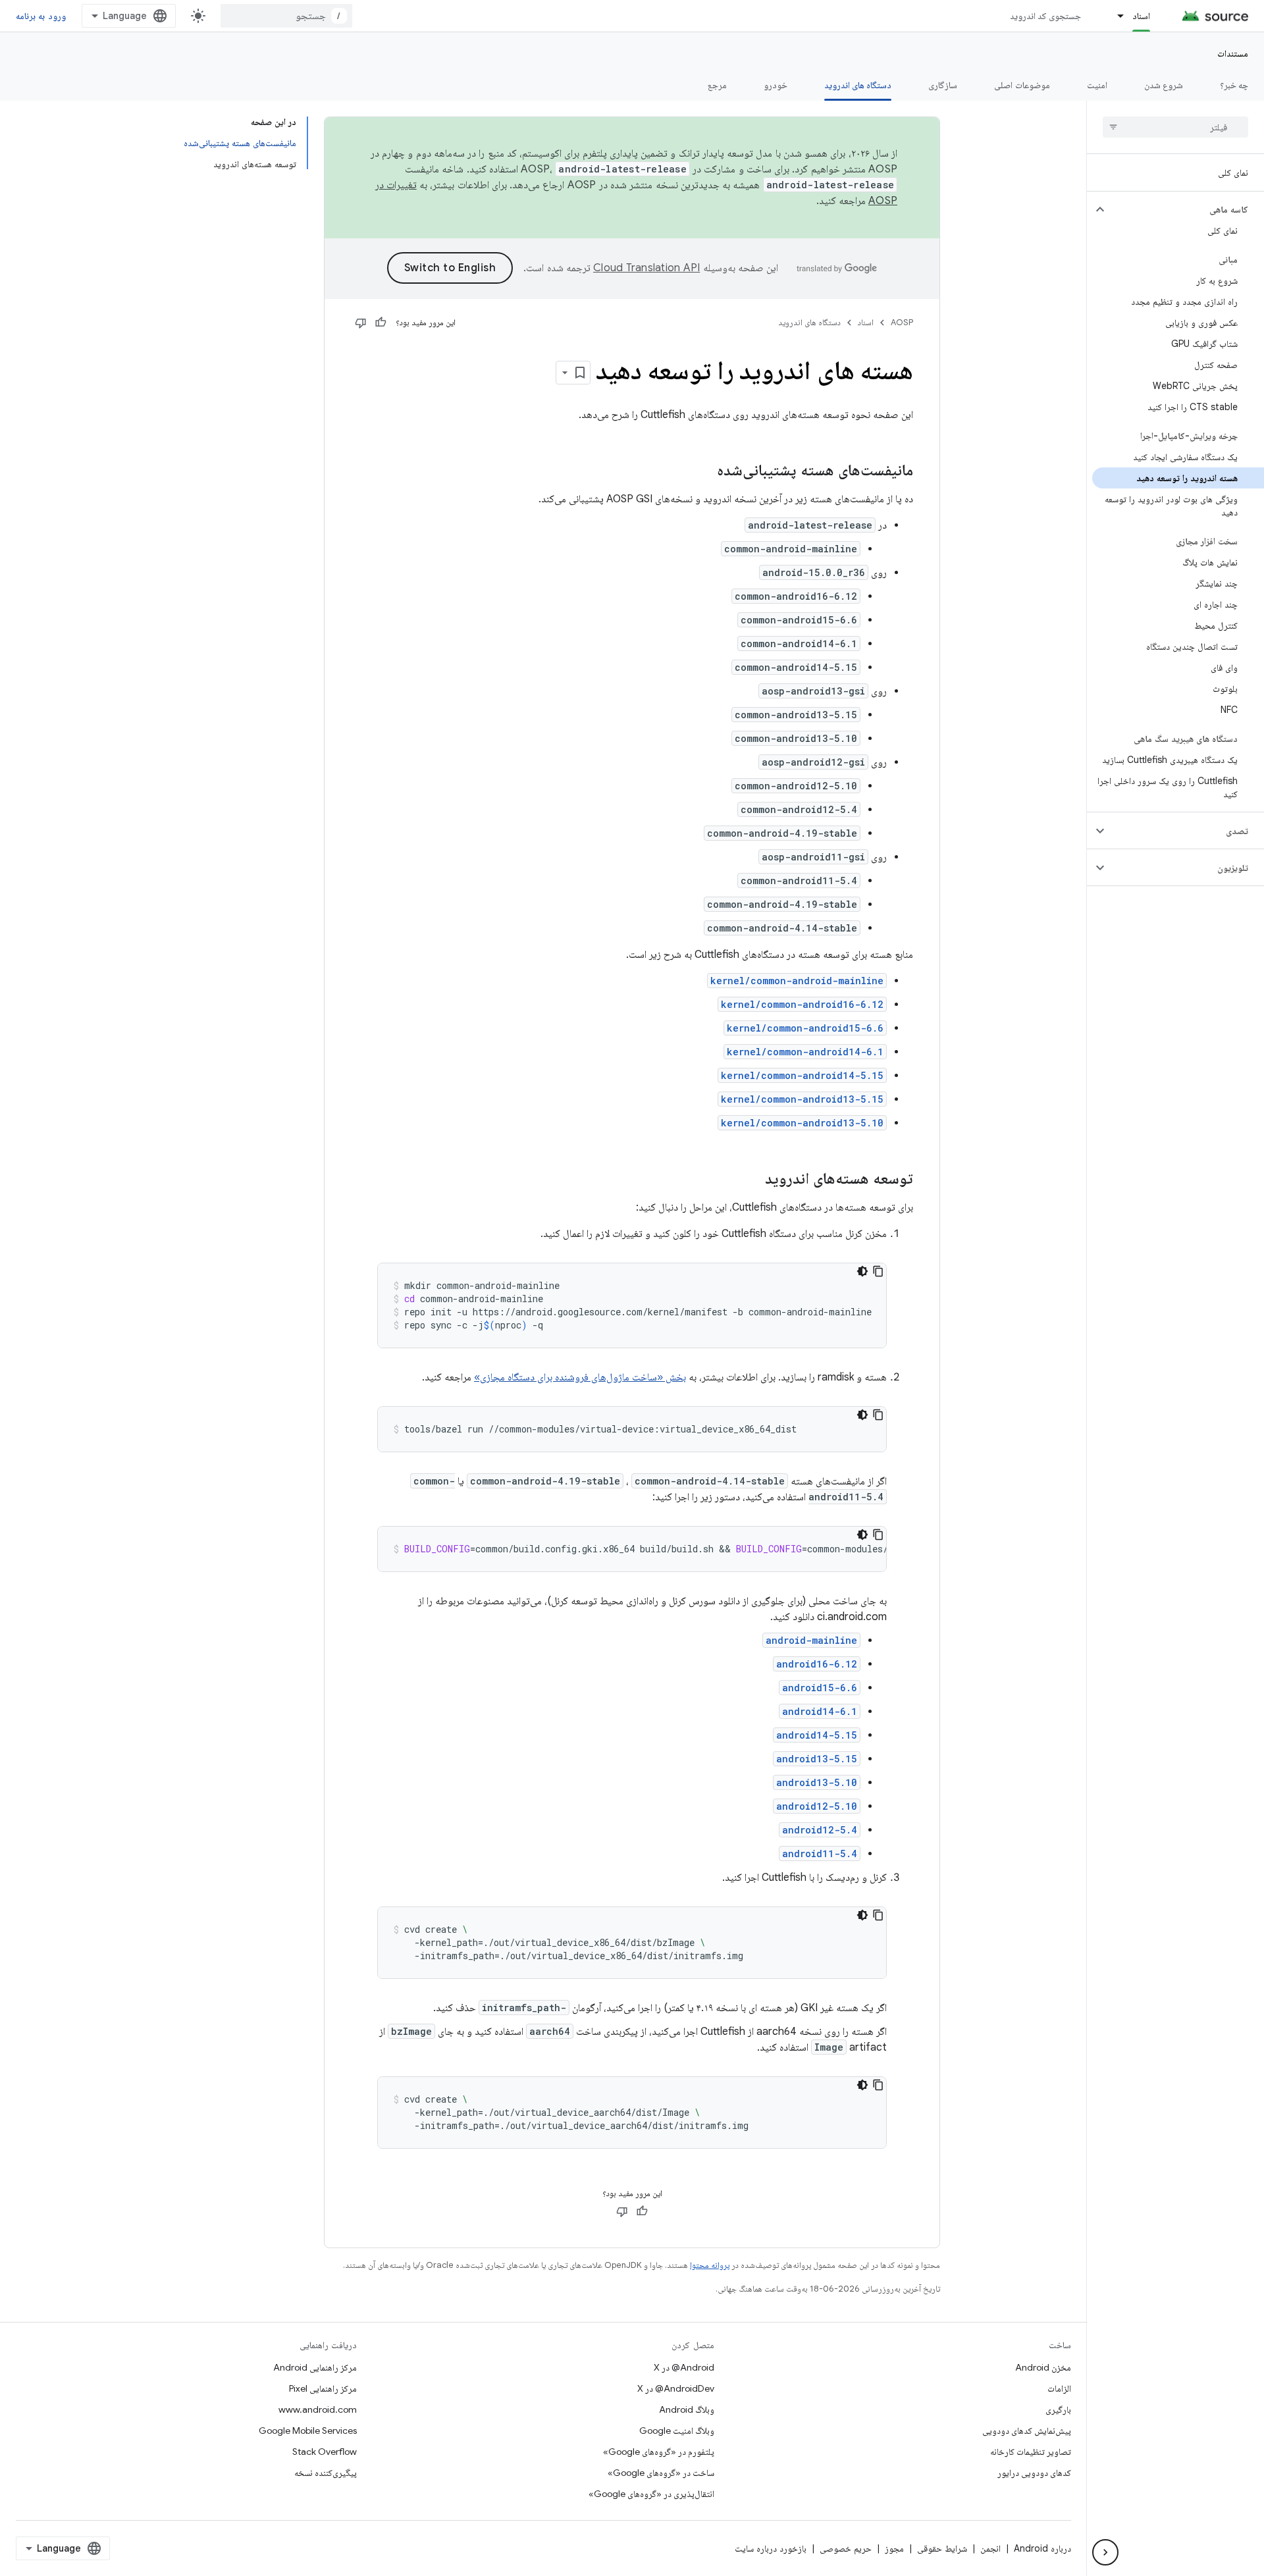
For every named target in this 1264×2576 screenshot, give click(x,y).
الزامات (1059, 2388)
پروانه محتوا (710, 2265)
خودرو (776, 85)
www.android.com (318, 2409)
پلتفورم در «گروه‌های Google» (659, 2452)
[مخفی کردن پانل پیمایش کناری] (1105, 2552)
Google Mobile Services (308, 2431)
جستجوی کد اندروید (1046, 16)
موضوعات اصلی (1022, 85)
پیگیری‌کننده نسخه (326, 2473)
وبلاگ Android (687, 2409)
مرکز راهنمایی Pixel (323, 2388)
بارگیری (1058, 2409)
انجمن (990, 2548)
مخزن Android (1043, 2367)
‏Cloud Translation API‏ (646, 268)
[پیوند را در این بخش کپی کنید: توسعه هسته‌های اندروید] (752, 1180)
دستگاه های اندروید (858, 85)
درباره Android (1042, 2548)
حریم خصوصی (846, 2548)
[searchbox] (1175, 127)
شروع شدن (1164, 85)
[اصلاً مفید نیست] (361, 323)
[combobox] (286, 16)
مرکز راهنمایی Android (315, 2367)
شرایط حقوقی (942, 2548)
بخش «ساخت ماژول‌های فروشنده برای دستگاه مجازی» (580, 1377)
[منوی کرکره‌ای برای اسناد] (1115, 16)
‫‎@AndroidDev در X (676, 2388)
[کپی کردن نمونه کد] (878, 1271)
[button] (1186, 209)
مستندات (1233, 53)
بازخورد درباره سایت (771, 2548)
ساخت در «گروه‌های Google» (661, 2473)
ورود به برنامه (41, 16)
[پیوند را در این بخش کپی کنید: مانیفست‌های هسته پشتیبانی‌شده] (704, 471)
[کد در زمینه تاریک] (862, 1271)
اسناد (1141, 16)
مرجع (717, 85)
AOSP (902, 322)
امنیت (1097, 85)
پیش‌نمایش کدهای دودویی (1027, 2431)
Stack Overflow (325, 2452)
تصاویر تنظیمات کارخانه (1031, 2452)
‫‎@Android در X (684, 2367)
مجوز (894, 2548)
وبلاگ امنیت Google (677, 2431)
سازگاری (943, 85)
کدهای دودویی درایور (1034, 2473)
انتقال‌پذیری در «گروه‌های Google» (651, 2494)
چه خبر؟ (1234, 85)
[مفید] (381, 323)
